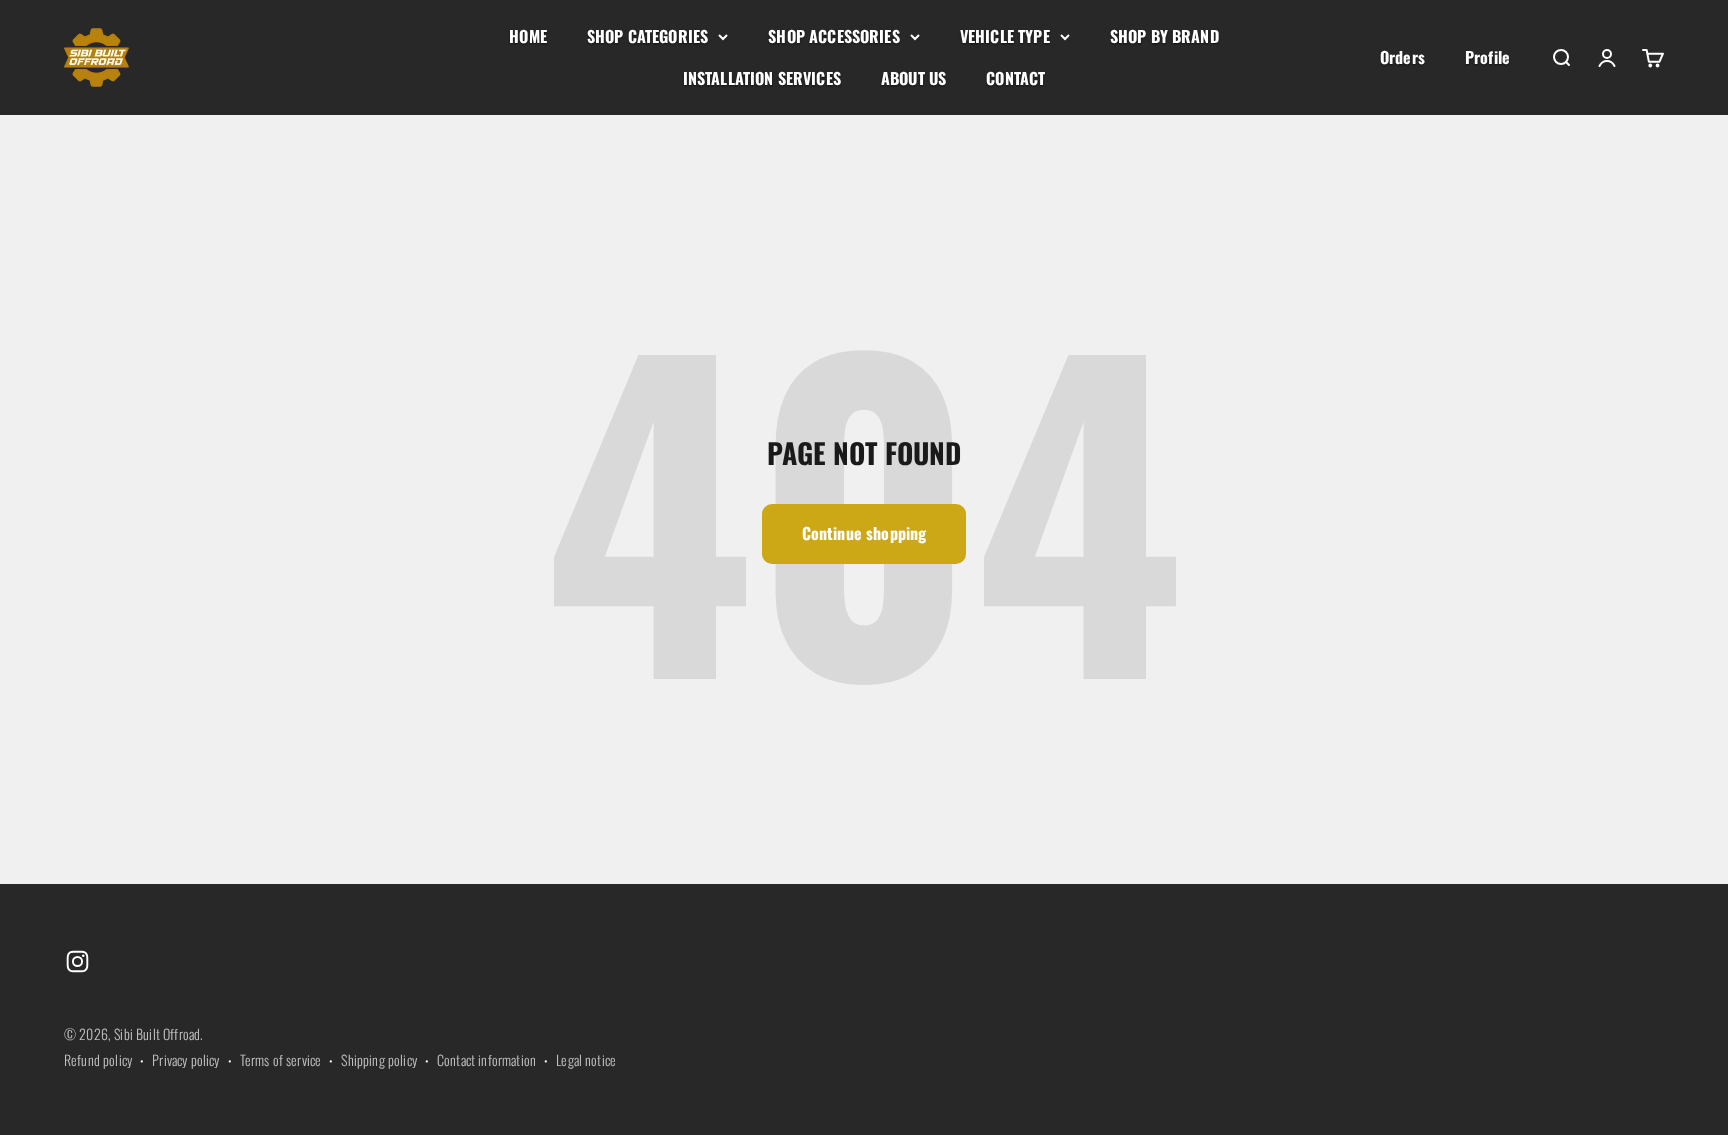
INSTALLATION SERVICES (762, 78)
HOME (528, 36)
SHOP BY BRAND (1164, 36)
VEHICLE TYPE (1005, 36)
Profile (1487, 57)
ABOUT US (913, 78)
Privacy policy (185, 1059)
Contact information (486, 1059)
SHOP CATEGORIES (647, 36)
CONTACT (1015, 78)
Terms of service (281, 1059)
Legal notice (586, 1059)
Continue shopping (864, 533)
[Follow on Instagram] (77, 961)
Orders (1402, 57)
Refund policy (98, 1059)
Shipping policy (378, 1059)
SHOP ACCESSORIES (834, 36)
